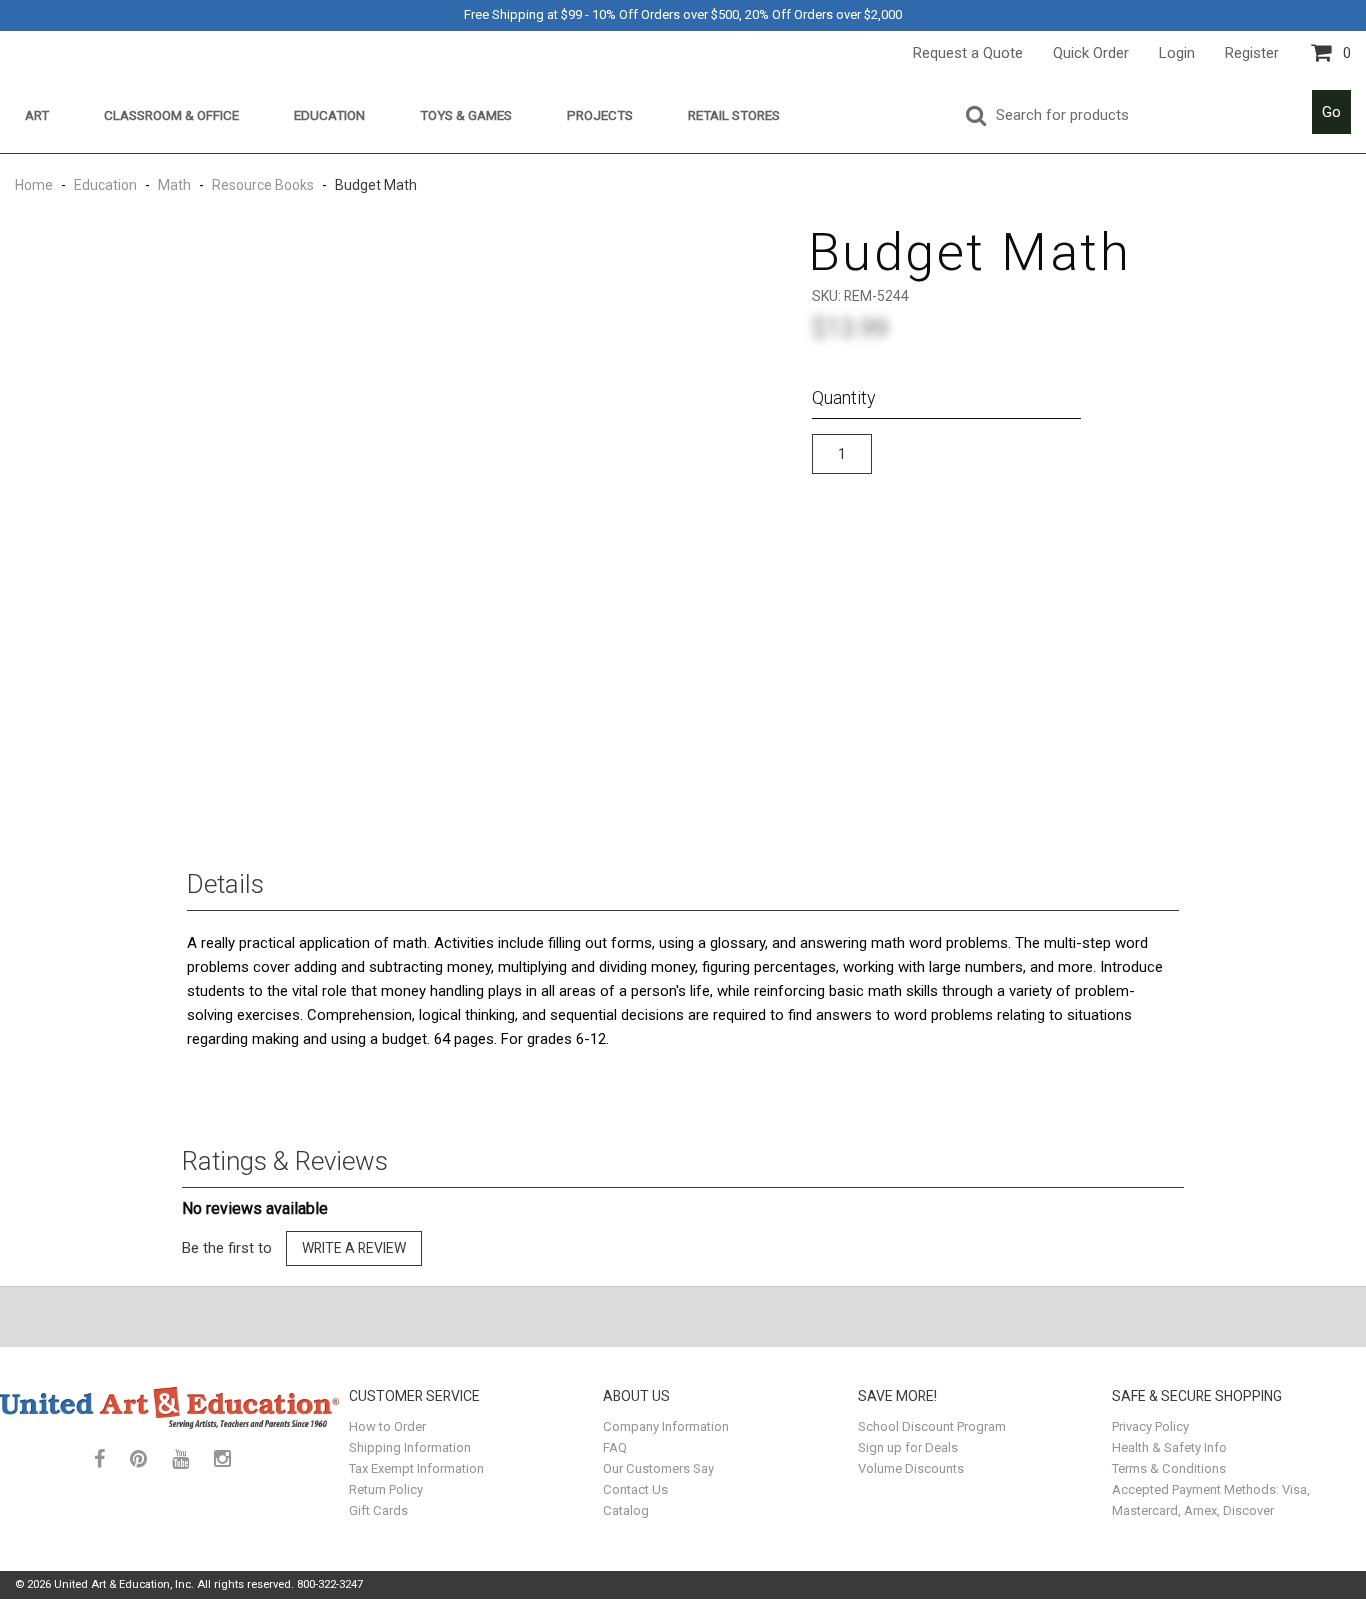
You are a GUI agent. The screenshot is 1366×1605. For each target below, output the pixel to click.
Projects (600, 115)
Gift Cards (378, 1510)
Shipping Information (410, 1447)
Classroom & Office (171, 115)
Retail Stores (734, 115)
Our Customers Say (658, 1468)
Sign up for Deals (908, 1447)
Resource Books (263, 185)
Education (329, 115)
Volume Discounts (911, 1468)
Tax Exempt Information (416, 1468)
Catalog (626, 1510)
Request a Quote (968, 53)
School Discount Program (932, 1426)
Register (1252, 53)
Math (174, 185)
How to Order (387, 1426)
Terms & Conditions (1169, 1468)
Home (35, 185)
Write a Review (354, 1248)
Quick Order (1091, 53)
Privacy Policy (1150, 1426)
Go (1331, 112)
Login (1177, 53)
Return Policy (386, 1489)
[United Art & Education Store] (169, 1407)
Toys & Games (466, 115)
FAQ (615, 1447)
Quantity (844, 397)
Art (37, 115)
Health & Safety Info (1169, 1447)
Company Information (666, 1426)
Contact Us (635, 1489)
